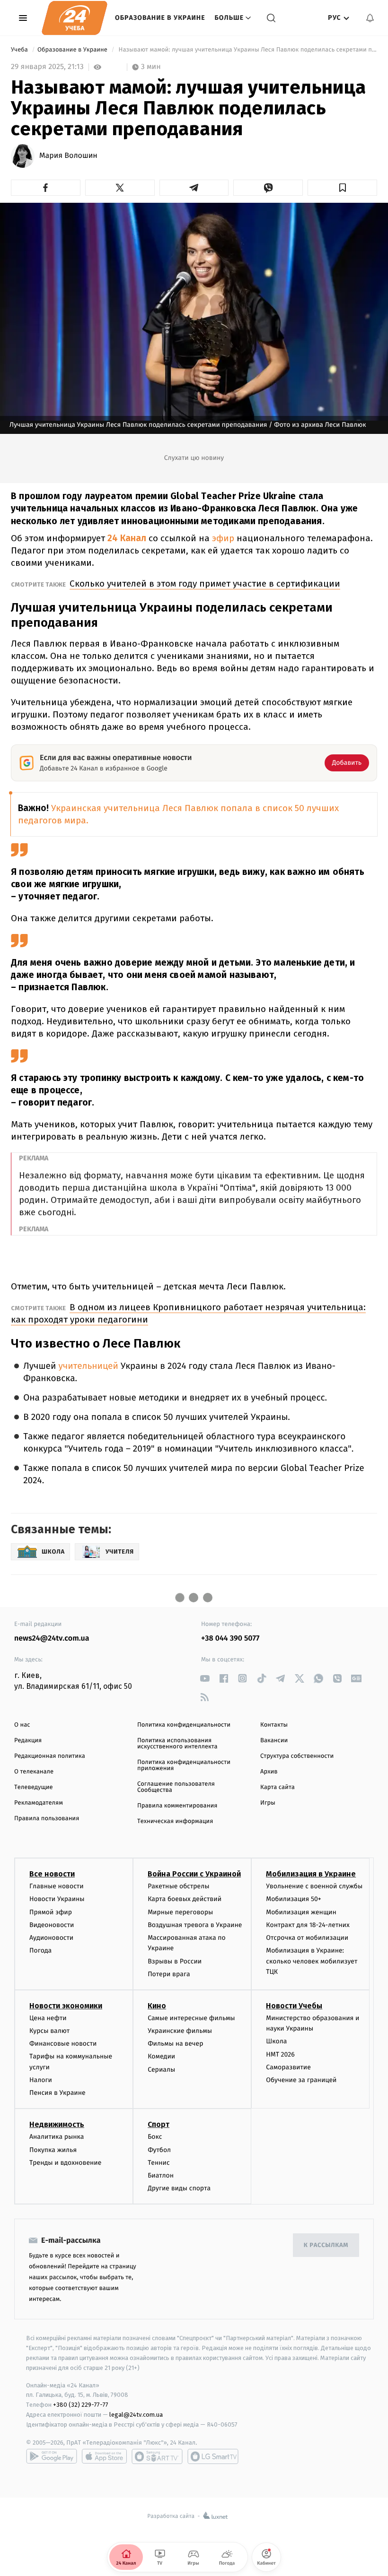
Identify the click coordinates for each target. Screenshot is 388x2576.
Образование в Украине (160, 18)
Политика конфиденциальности (184, 1725)
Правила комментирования (177, 1806)
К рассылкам (326, 2245)
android (52, 2456)
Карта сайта (278, 1787)
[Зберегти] (342, 188)
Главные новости (57, 1886)
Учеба (20, 50)
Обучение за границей (301, 2080)
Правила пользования (47, 1819)
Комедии (161, 2056)
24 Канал (127, 538)
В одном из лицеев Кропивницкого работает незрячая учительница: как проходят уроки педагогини (188, 1313)
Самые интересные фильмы (191, 2018)
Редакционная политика (50, 1756)
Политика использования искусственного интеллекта (177, 1744)
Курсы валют (49, 2031)
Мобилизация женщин (301, 1912)
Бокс (155, 2137)
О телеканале (34, 1772)
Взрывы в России (175, 1961)
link (205, 1678)
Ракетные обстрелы (178, 1886)
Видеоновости (52, 1925)
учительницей (88, 1366)
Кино (157, 2006)
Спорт (159, 2124)
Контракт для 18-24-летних (308, 1925)
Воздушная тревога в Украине (195, 1925)
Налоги (41, 2080)
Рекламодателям (39, 1803)
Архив (269, 1772)
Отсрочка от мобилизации (307, 1938)
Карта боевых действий (185, 1899)
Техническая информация (175, 1821)
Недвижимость (57, 2124)
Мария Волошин (68, 156)
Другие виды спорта (179, 2188)
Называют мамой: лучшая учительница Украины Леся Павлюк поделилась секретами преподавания (247, 50)
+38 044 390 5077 (230, 1638)
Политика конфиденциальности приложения (184, 1765)
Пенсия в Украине (57, 2093)
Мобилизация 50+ (293, 1899)
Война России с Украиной (194, 1874)
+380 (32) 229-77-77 (81, 2405)
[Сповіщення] (370, 18)
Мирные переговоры (180, 1912)
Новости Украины (57, 1899)
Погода (40, 1950)
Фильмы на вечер (175, 2044)
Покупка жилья (53, 2150)
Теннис (159, 2163)
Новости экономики (66, 2006)
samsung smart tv (213, 2456)
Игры (268, 1803)
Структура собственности (297, 1756)
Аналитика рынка (57, 2137)
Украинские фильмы (180, 2031)
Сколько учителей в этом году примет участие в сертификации (205, 583)
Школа (276, 2041)
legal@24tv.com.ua (136, 2415)
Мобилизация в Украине (311, 1874)
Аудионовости (51, 1938)
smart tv (157, 2456)
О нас (22, 1725)
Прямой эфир (51, 1912)
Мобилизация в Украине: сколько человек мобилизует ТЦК (312, 1961)
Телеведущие (34, 1787)
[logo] (75, 18)
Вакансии (274, 1741)
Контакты (274, 1725)
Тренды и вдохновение (65, 2163)
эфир (224, 538)
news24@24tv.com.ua (52, 1638)
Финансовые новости (63, 2044)
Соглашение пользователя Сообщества (176, 1787)
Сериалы (161, 2070)
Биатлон (161, 2175)
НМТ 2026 (280, 2054)
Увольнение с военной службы (314, 1886)
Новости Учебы (294, 2006)
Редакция (28, 1741)
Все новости (52, 1874)
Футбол (159, 2150)
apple (104, 2456)
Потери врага (169, 1974)
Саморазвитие (288, 2067)
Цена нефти (48, 2018)
